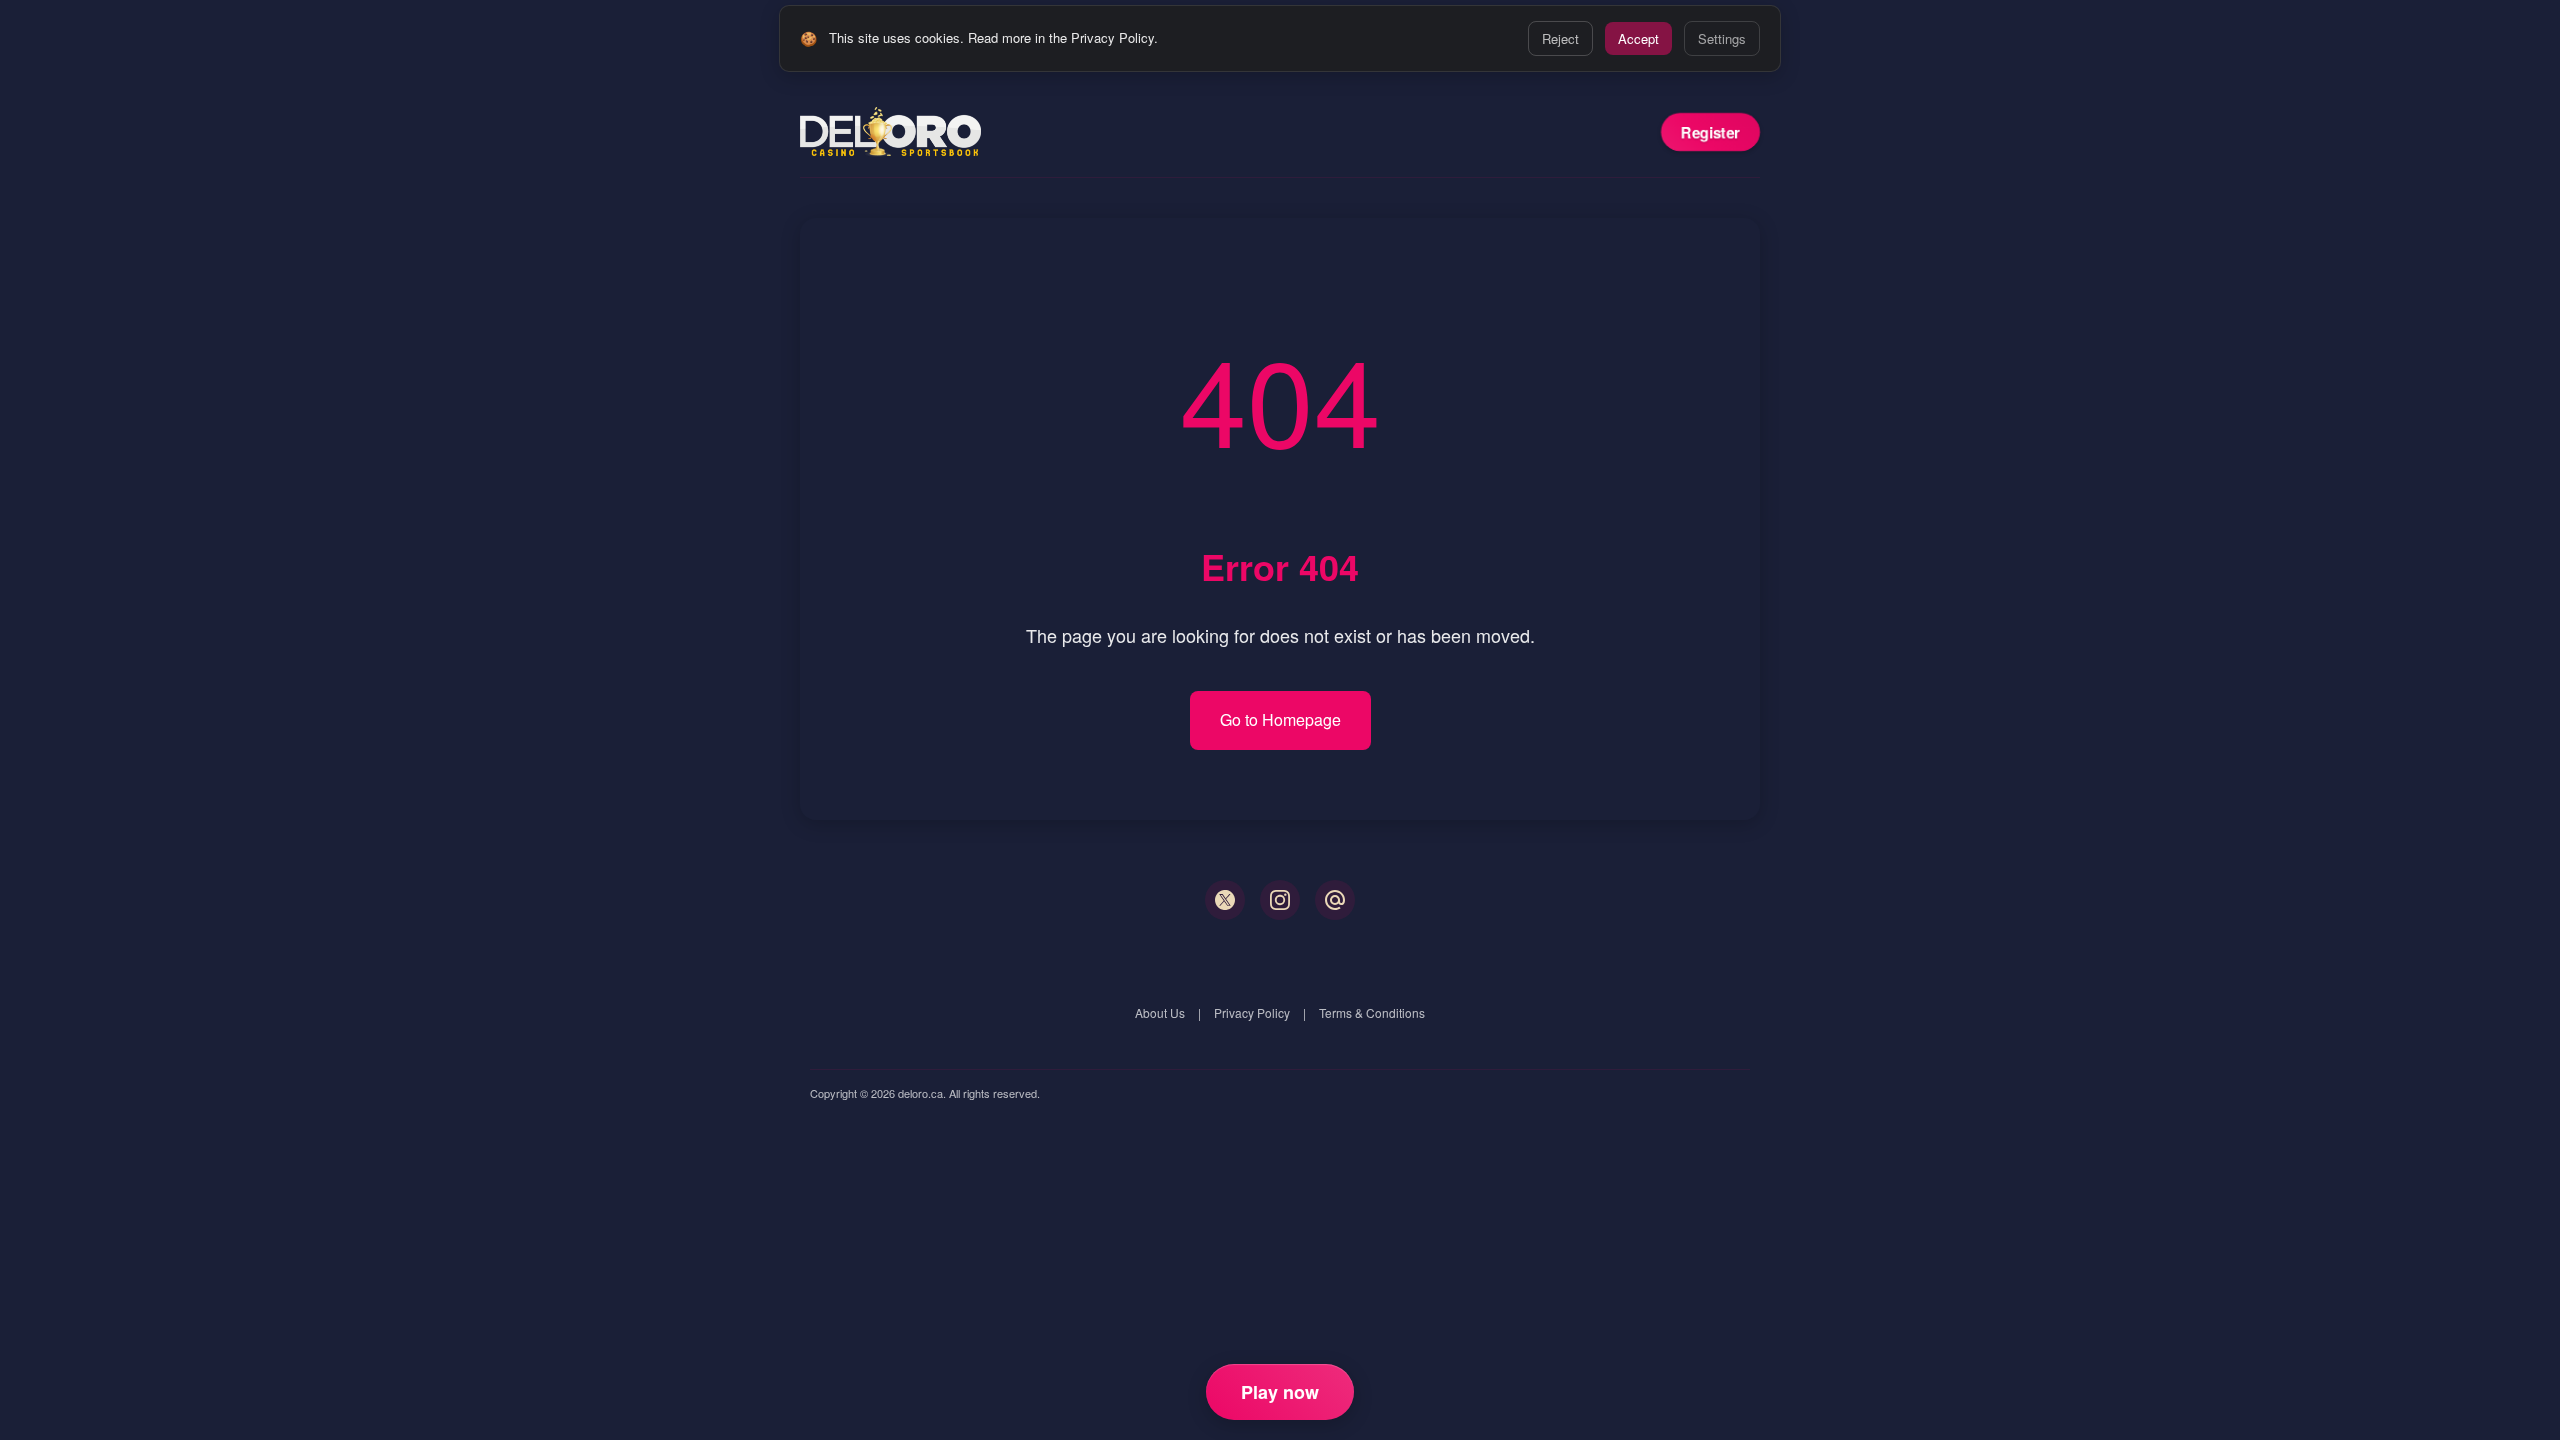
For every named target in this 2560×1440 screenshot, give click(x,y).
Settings (1722, 38)
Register (1710, 132)
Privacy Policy (1252, 1012)
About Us (1160, 1012)
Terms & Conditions (1372, 1012)
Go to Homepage (1280, 719)
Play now (1280, 1392)
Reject (1560, 38)
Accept (1638, 38)
